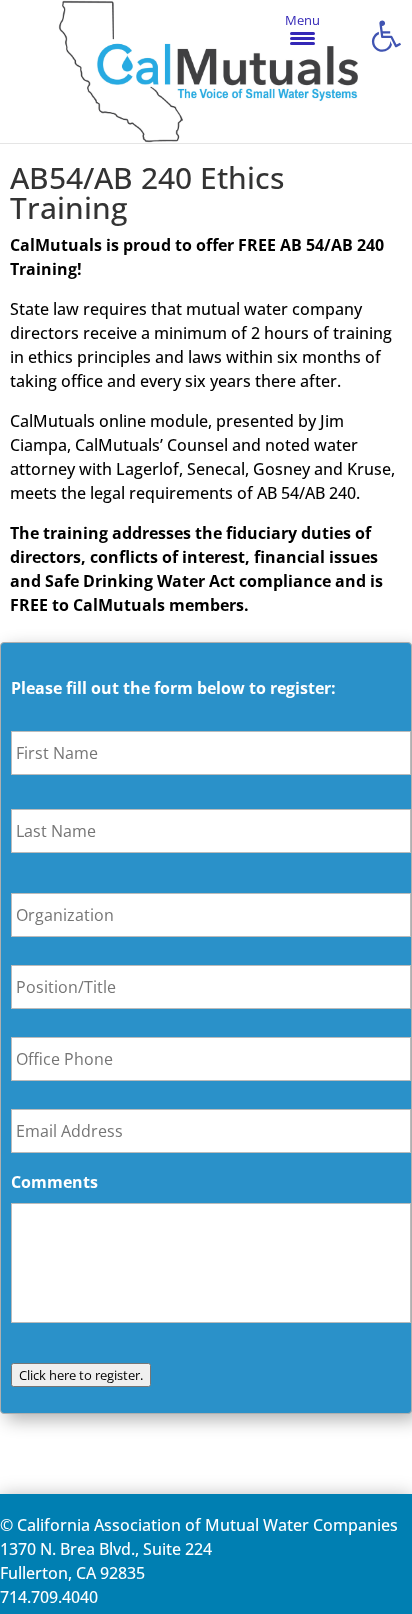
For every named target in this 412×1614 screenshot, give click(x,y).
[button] (386, 36)
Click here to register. (81, 1375)
